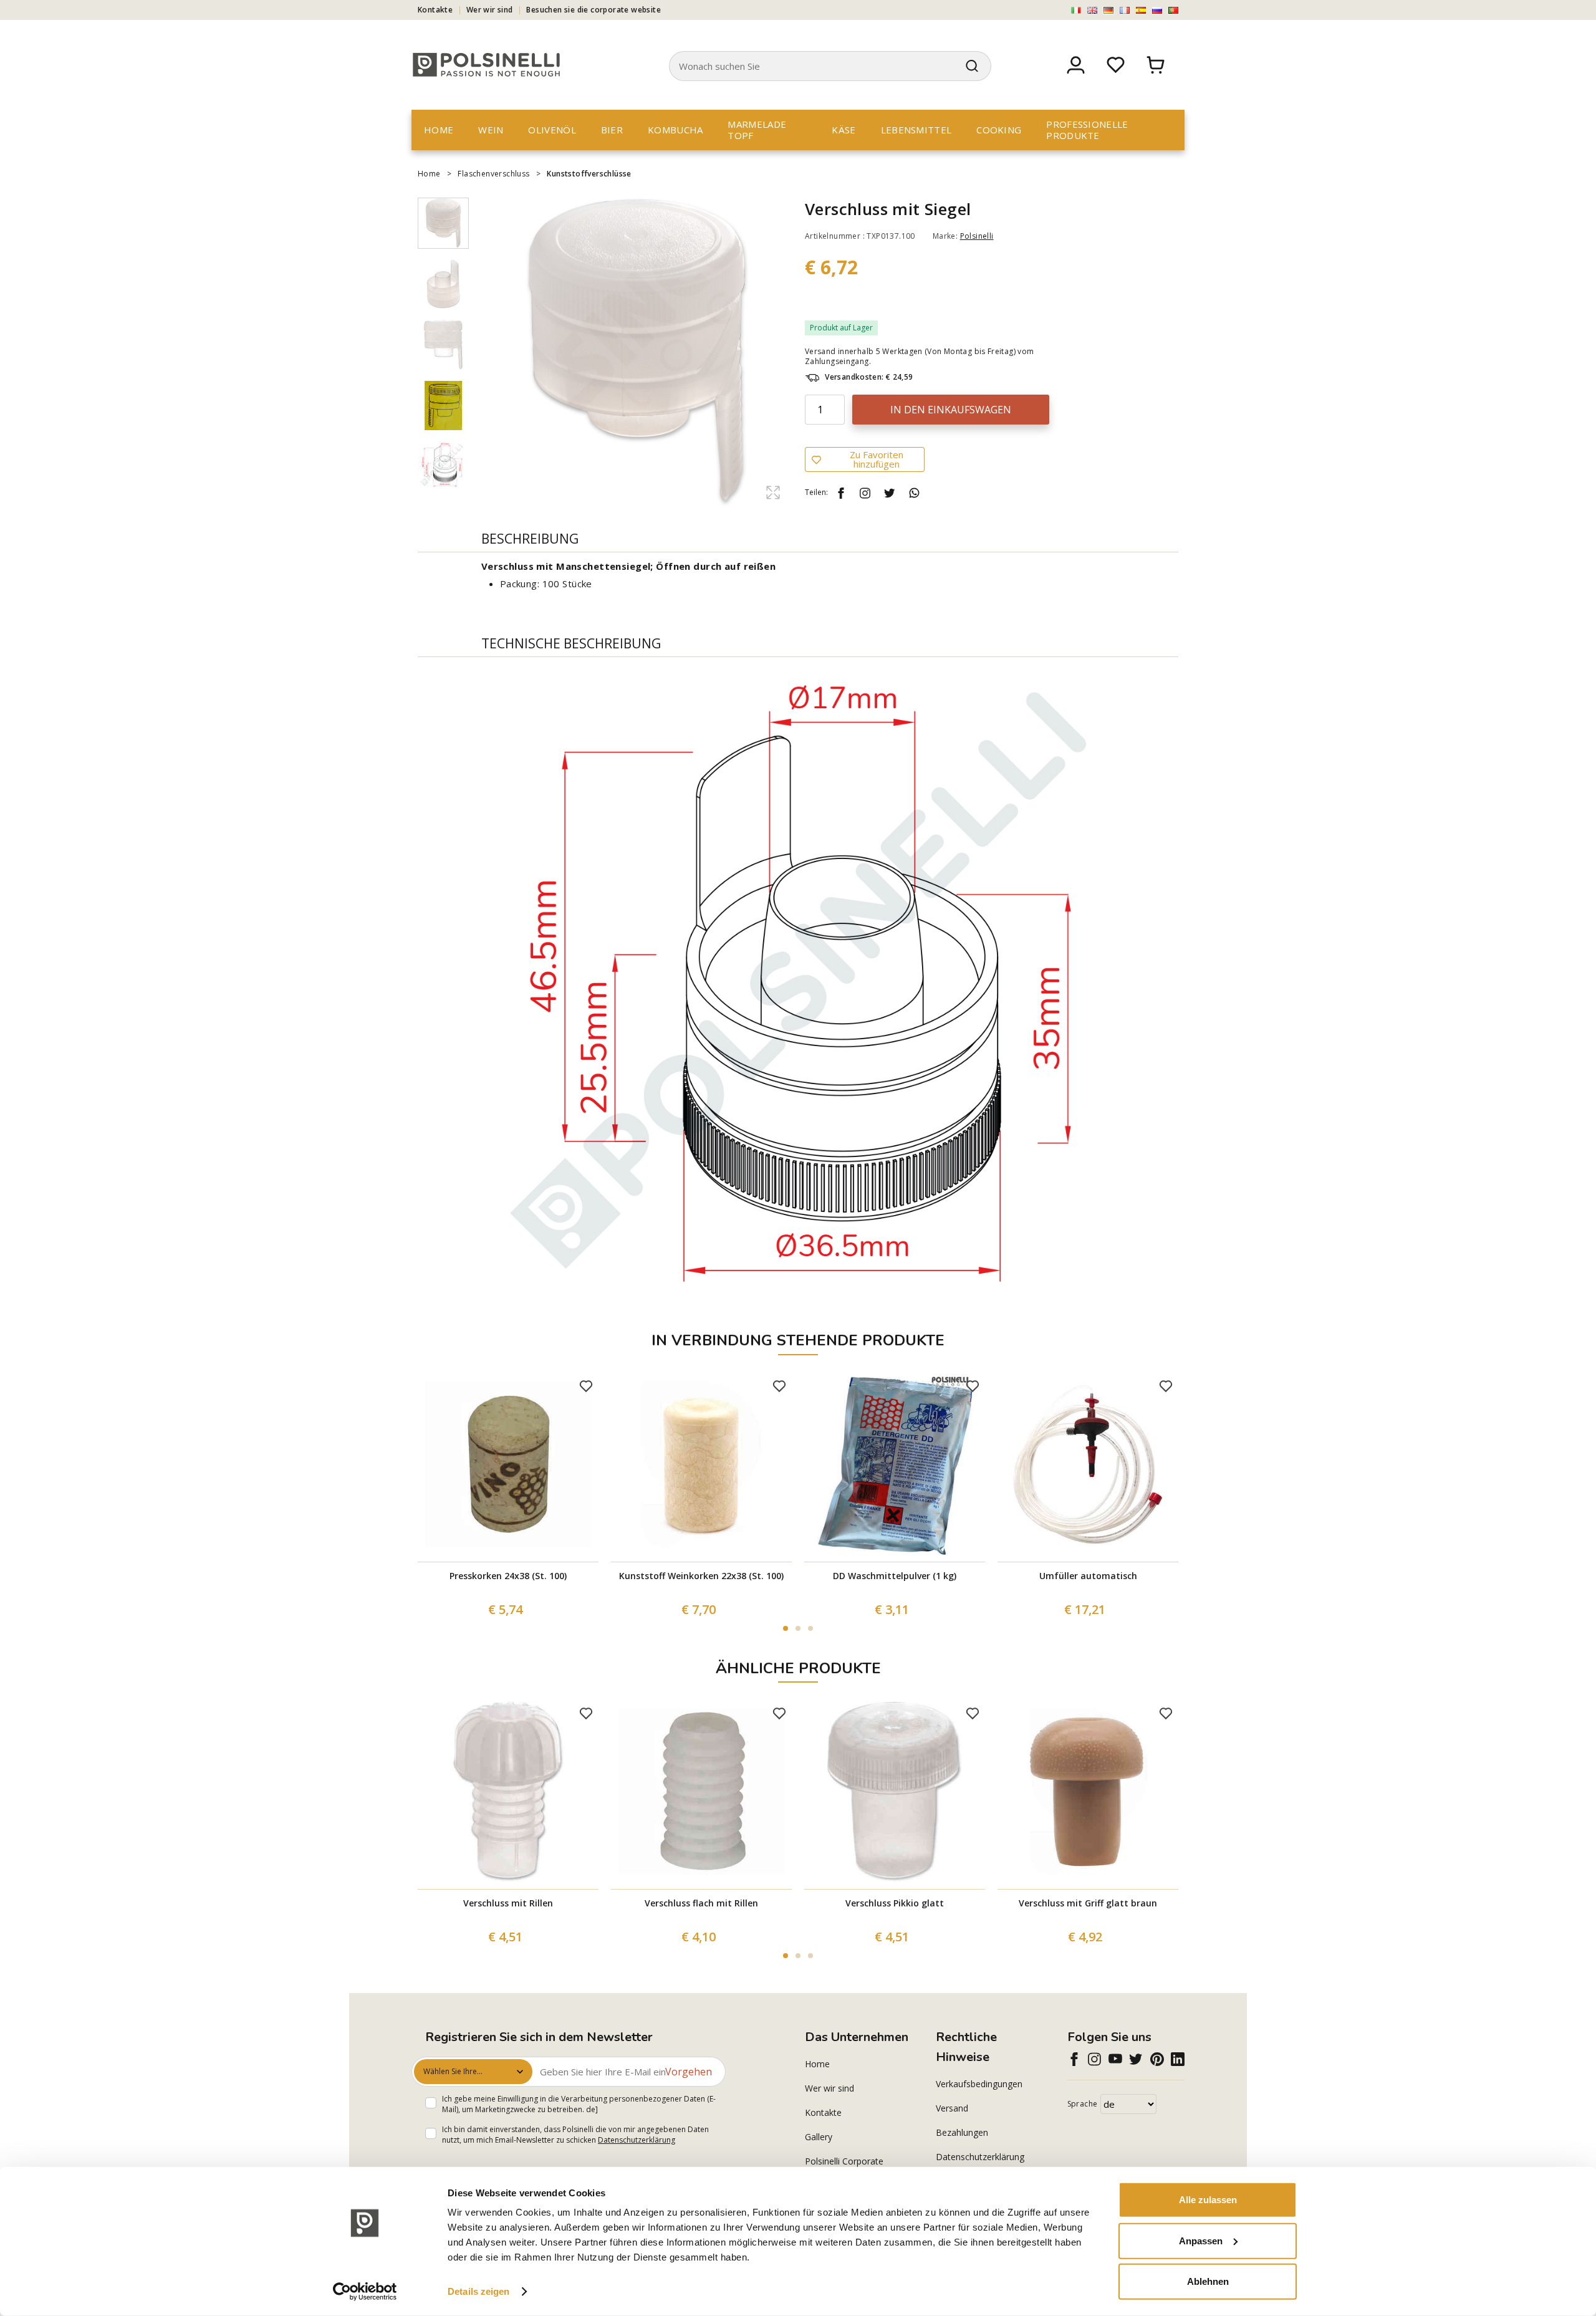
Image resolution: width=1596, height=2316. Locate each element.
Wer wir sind (490, 10)
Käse (844, 130)
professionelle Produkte (1087, 130)
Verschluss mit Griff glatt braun (1088, 1903)
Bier (612, 130)
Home (439, 130)
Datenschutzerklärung (637, 2140)
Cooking (999, 130)
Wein (491, 130)
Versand (952, 2108)
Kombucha (675, 130)
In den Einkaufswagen (951, 410)
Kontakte (435, 10)
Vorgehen (689, 2072)
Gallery (819, 2137)
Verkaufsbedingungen (979, 2084)
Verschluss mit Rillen (508, 1903)
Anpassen (1201, 2240)
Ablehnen (1208, 2281)
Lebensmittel (916, 130)
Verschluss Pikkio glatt (895, 1903)
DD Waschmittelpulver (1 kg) (895, 1576)
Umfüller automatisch (1088, 1576)
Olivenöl (552, 130)
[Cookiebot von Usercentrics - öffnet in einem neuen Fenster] (365, 2292)
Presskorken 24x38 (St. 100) (508, 1576)
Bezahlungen (962, 2132)
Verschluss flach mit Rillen (701, 1903)
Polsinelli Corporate (844, 2161)
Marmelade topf (757, 130)
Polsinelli (977, 236)
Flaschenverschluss (493, 174)
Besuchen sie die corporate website (594, 10)
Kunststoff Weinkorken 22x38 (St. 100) (701, 1576)
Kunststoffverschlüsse (589, 174)
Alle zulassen (1208, 2200)
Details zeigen (478, 2291)
